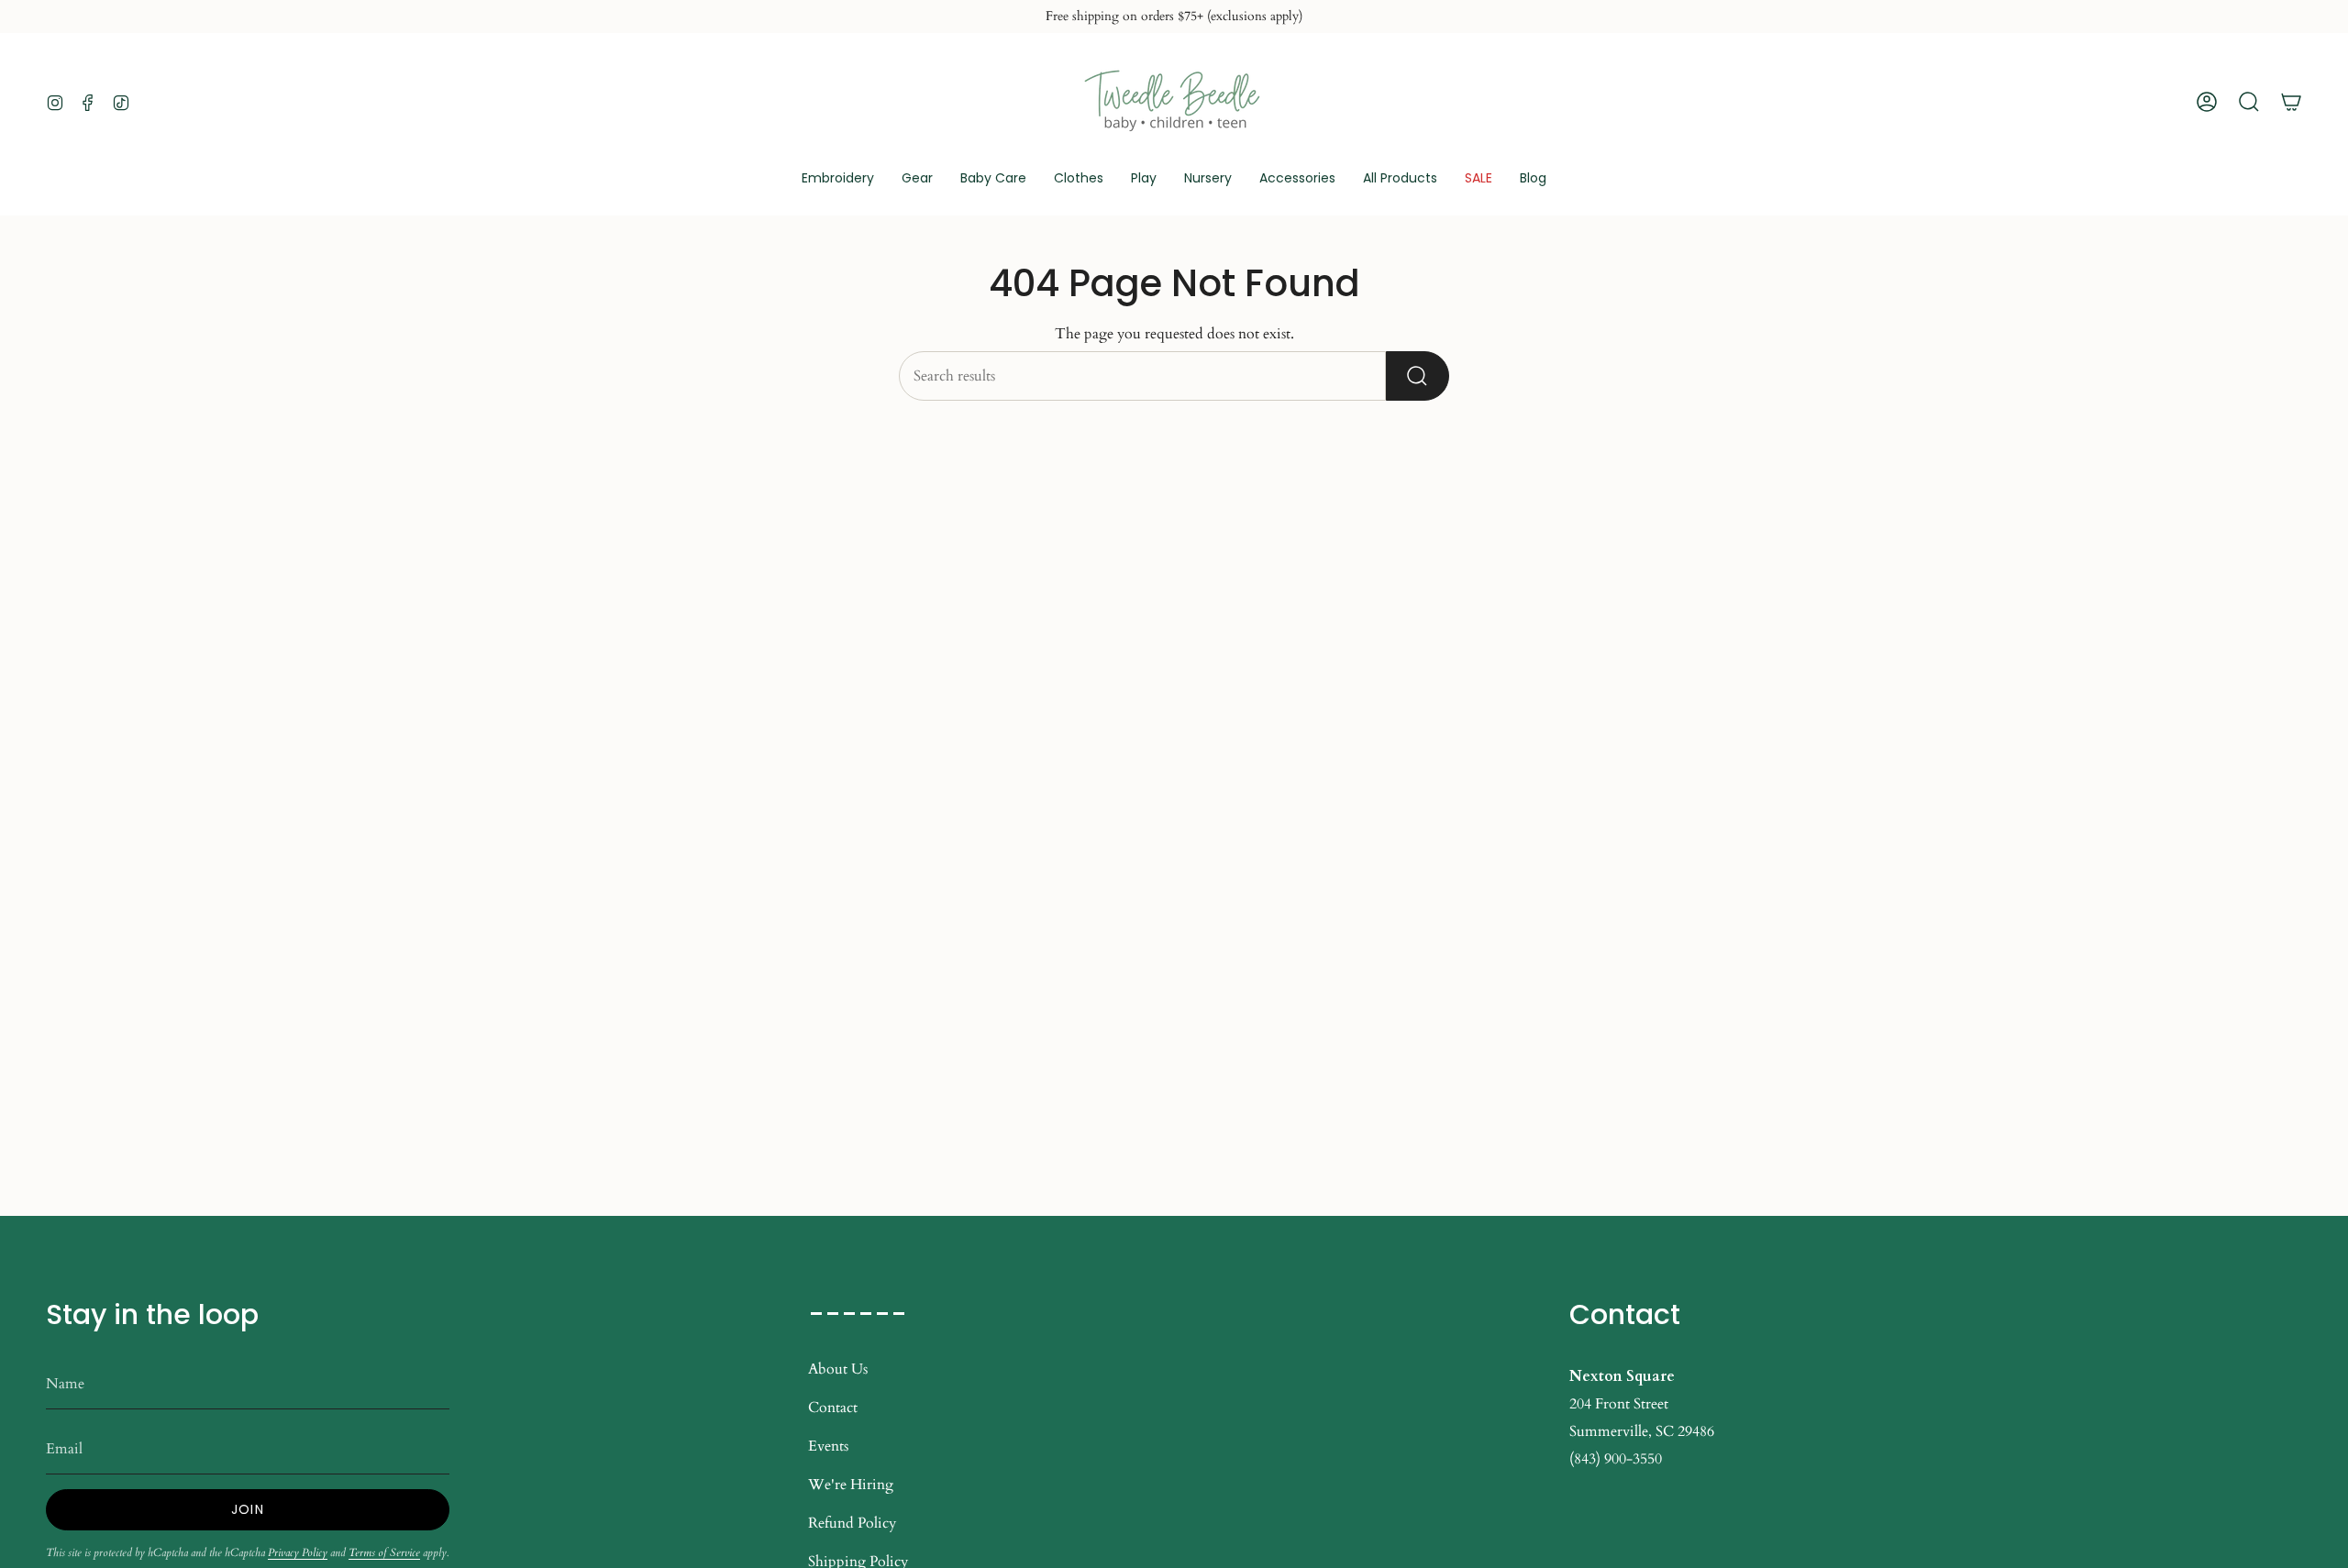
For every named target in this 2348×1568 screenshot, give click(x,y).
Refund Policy (852, 1523)
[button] (917, 179)
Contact (833, 1408)
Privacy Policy (298, 1552)
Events (828, 1446)
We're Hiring (851, 1485)
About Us (838, 1369)
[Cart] (2291, 102)
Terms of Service (384, 1552)
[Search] (1418, 376)
